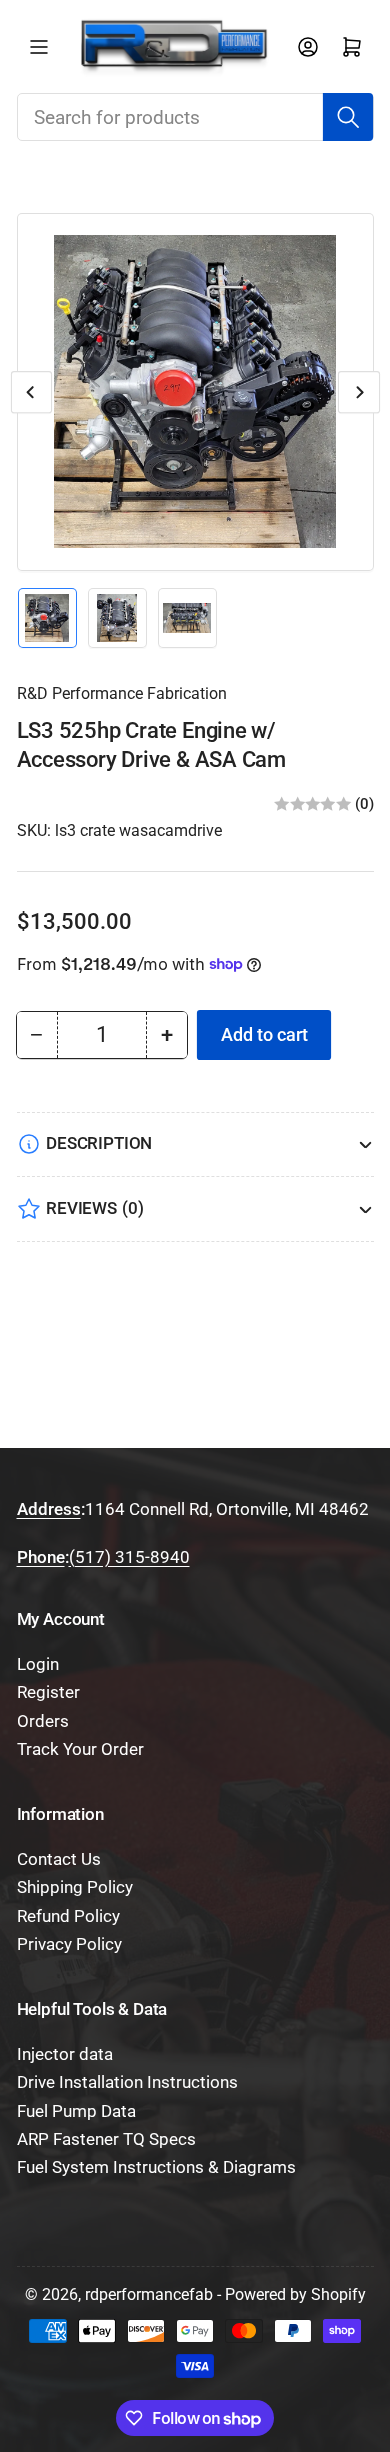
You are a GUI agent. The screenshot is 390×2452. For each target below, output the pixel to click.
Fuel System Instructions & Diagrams (156, 2167)
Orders (43, 1721)
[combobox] (195, 117)
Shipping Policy (75, 1887)
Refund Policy (68, 1916)
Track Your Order (80, 1749)
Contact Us (59, 1859)
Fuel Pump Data (76, 2111)
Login (38, 1664)
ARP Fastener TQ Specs (106, 2139)
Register (48, 1692)
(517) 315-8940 (129, 1557)
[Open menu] (39, 47)
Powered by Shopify (295, 2294)
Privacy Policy (69, 1944)
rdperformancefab (149, 2294)
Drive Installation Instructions (127, 2082)
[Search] (348, 117)
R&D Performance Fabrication (122, 693)
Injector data (65, 2054)
